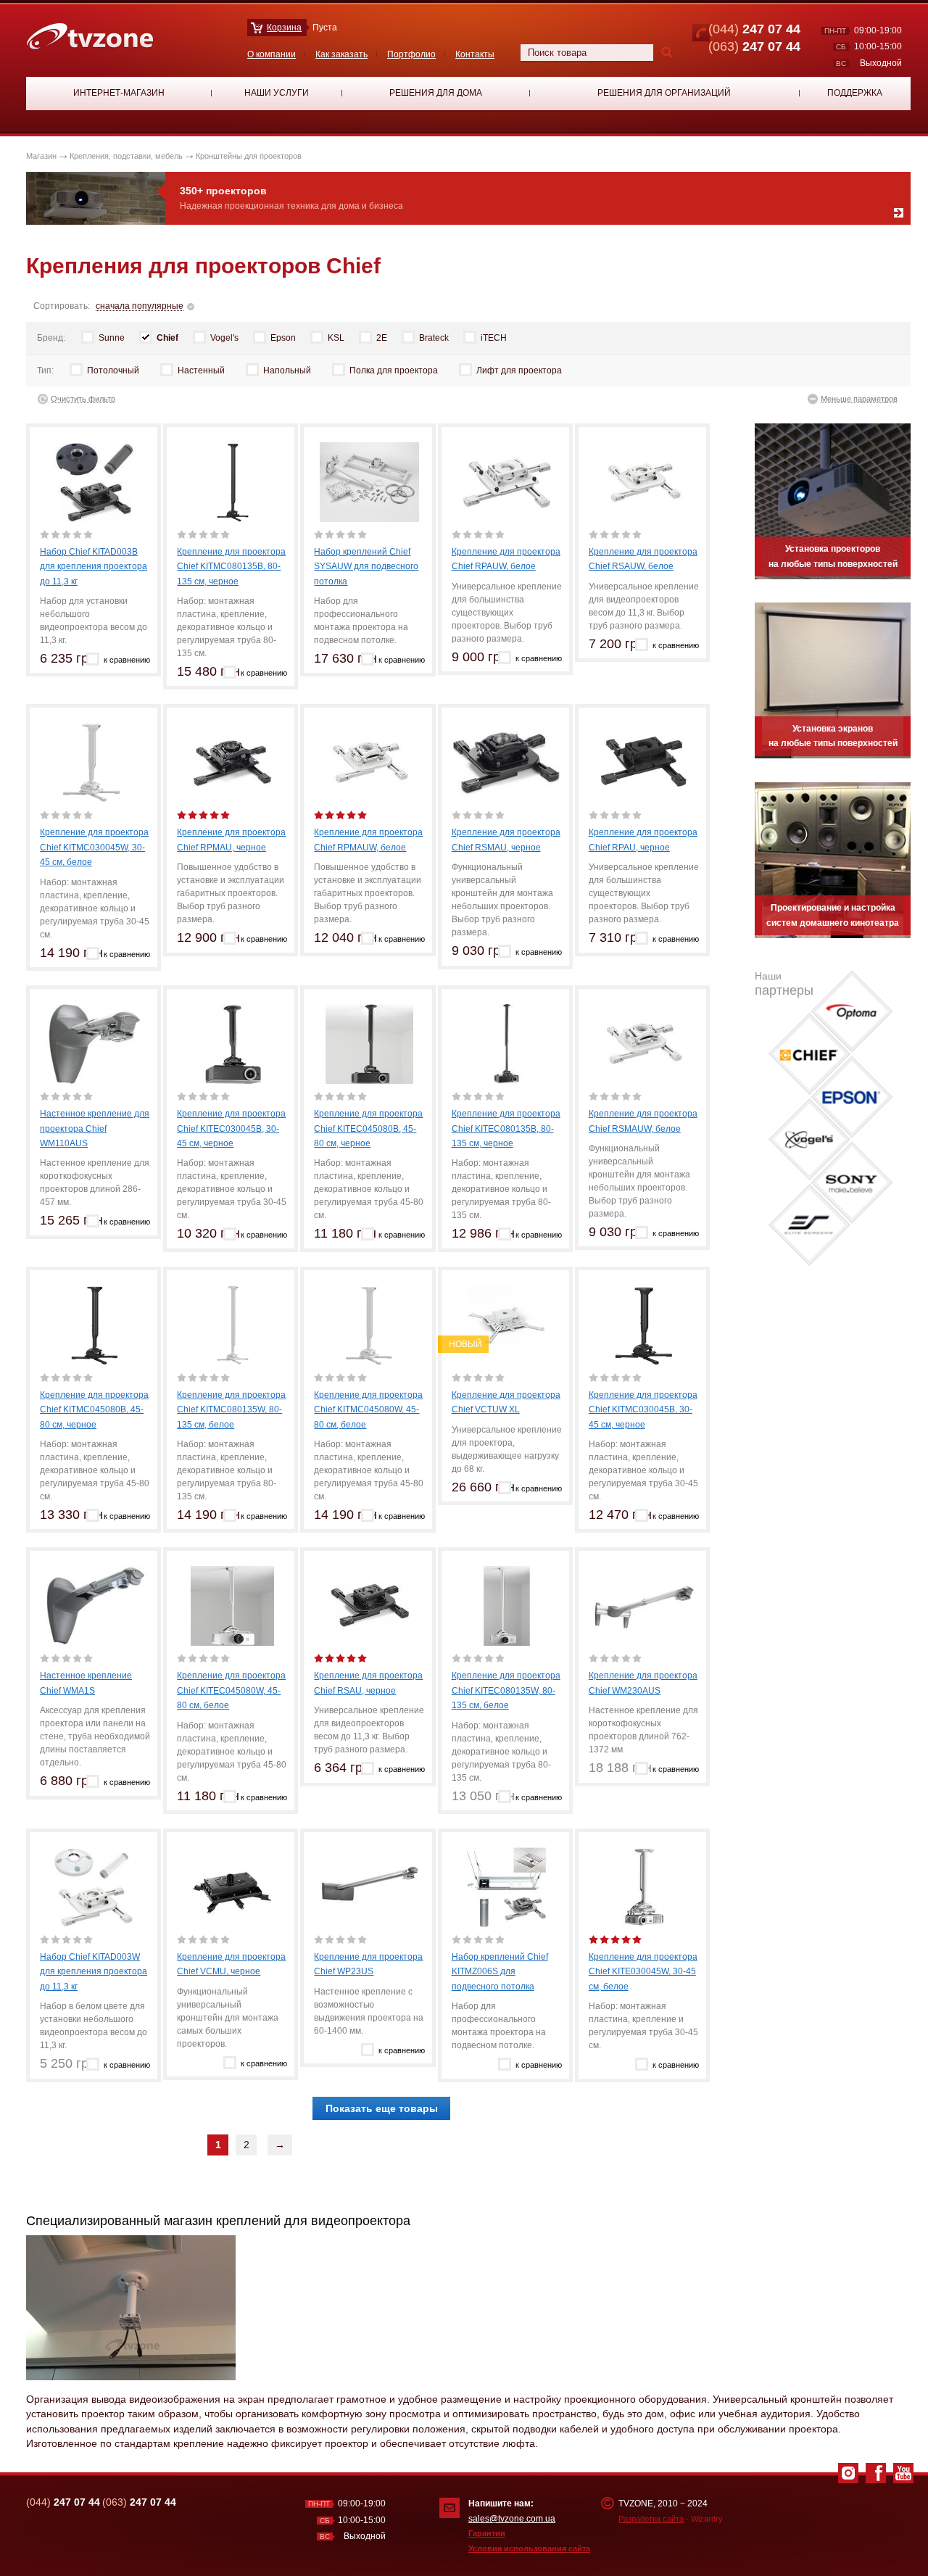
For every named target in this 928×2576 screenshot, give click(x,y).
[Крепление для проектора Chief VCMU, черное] (232, 1887)
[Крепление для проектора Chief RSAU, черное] (369, 1605)
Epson (283, 338)
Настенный (201, 370)
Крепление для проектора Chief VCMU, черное (231, 1964)
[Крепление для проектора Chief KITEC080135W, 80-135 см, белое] (507, 1605)
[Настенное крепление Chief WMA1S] (95, 1605)
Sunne (112, 338)
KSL (336, 338)
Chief (167, 338)
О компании (272, 54)
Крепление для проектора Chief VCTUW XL (506, 1402)
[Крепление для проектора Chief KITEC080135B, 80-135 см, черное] (507, 1043)
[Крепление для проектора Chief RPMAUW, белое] (369, 762)
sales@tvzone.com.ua (512, 2519)
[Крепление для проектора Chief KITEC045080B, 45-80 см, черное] (369, 1043)
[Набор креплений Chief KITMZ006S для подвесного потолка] (507, 1887)
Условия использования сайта (529, 2548)
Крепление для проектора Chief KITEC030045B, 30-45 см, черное (231, 1128)
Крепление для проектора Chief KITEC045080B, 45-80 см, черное (368, 1128)
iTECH (494, 338)
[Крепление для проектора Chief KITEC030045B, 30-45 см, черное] (232, 1043)
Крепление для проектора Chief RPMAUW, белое (368, 840)
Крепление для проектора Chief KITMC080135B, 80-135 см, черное (231, 567)
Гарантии (487, 2533)
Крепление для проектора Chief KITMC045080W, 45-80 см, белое (368, 1410)
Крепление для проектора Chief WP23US (368, 1964)
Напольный (287, 370)
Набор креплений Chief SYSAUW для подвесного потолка (366, 567)
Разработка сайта (651, 2519)
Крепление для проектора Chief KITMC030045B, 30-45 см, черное (643, 1410)
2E (382, 338)
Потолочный (113, 370)
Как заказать (341, 54)
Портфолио (411, 54)
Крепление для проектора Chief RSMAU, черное (506, 840)
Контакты (475, 54)
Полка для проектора (394, 370)
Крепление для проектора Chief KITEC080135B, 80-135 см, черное (506, 1128)
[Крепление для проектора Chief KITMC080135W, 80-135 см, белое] (232, 1325)
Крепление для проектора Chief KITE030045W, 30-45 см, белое (643, 1972)
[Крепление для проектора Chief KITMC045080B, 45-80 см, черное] (95, 1325)
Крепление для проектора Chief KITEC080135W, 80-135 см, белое (506, 1690)
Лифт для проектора (519, 370)
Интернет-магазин (119, 93)
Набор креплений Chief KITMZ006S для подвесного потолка (500, 1972)
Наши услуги (277, 93)
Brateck (434, 338)
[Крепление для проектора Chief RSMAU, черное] (507, 762)
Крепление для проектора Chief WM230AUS (643, 1683)
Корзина (284, 28)
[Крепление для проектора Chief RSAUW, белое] (644, 481)
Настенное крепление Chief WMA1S (86, 1683)
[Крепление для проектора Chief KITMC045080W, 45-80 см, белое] (369, 1325)
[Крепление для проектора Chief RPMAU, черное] (232, 762)
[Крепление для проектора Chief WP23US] (369, 1887)
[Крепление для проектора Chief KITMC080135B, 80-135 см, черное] (232, 481)
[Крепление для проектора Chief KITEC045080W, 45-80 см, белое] (232, 1605)
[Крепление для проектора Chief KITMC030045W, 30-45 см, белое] (95, 762)
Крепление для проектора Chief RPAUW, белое (506, 559)
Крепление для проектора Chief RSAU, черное (368, 1683)
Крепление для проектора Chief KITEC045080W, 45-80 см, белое (231, 1690)
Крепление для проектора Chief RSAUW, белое (643, 559)
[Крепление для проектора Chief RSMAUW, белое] (644, 1043)
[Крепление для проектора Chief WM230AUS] (644, 1605)
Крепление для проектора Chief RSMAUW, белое (643, 1121)
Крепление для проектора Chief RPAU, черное (643, 840)
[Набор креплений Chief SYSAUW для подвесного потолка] (369, 481)
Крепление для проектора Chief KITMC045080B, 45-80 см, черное (94, 1410)
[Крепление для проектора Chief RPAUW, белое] (507, 481)
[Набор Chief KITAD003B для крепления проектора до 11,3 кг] (95, 481)
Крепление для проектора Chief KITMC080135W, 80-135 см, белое (231, 1410)
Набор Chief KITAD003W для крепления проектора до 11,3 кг (94, 1972)
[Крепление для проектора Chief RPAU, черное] (644, 762)
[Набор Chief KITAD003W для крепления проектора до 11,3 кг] (95, 1887)
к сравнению (127, 660)
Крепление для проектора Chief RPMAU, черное (231, 840)
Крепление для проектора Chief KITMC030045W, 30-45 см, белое (94, 847)
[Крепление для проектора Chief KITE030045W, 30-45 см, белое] (644, 1887)
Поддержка (855, 93)
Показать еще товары (382, 2108)
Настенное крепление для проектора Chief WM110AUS (95, 1128)
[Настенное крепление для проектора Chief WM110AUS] (95, 1043)
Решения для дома (436, 93)
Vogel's (224, 338)
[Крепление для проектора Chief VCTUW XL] (507, 1325)
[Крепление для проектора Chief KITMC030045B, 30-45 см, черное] (644, 1325)
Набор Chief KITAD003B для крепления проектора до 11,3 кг (94, 567)
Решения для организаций (664, 93)
